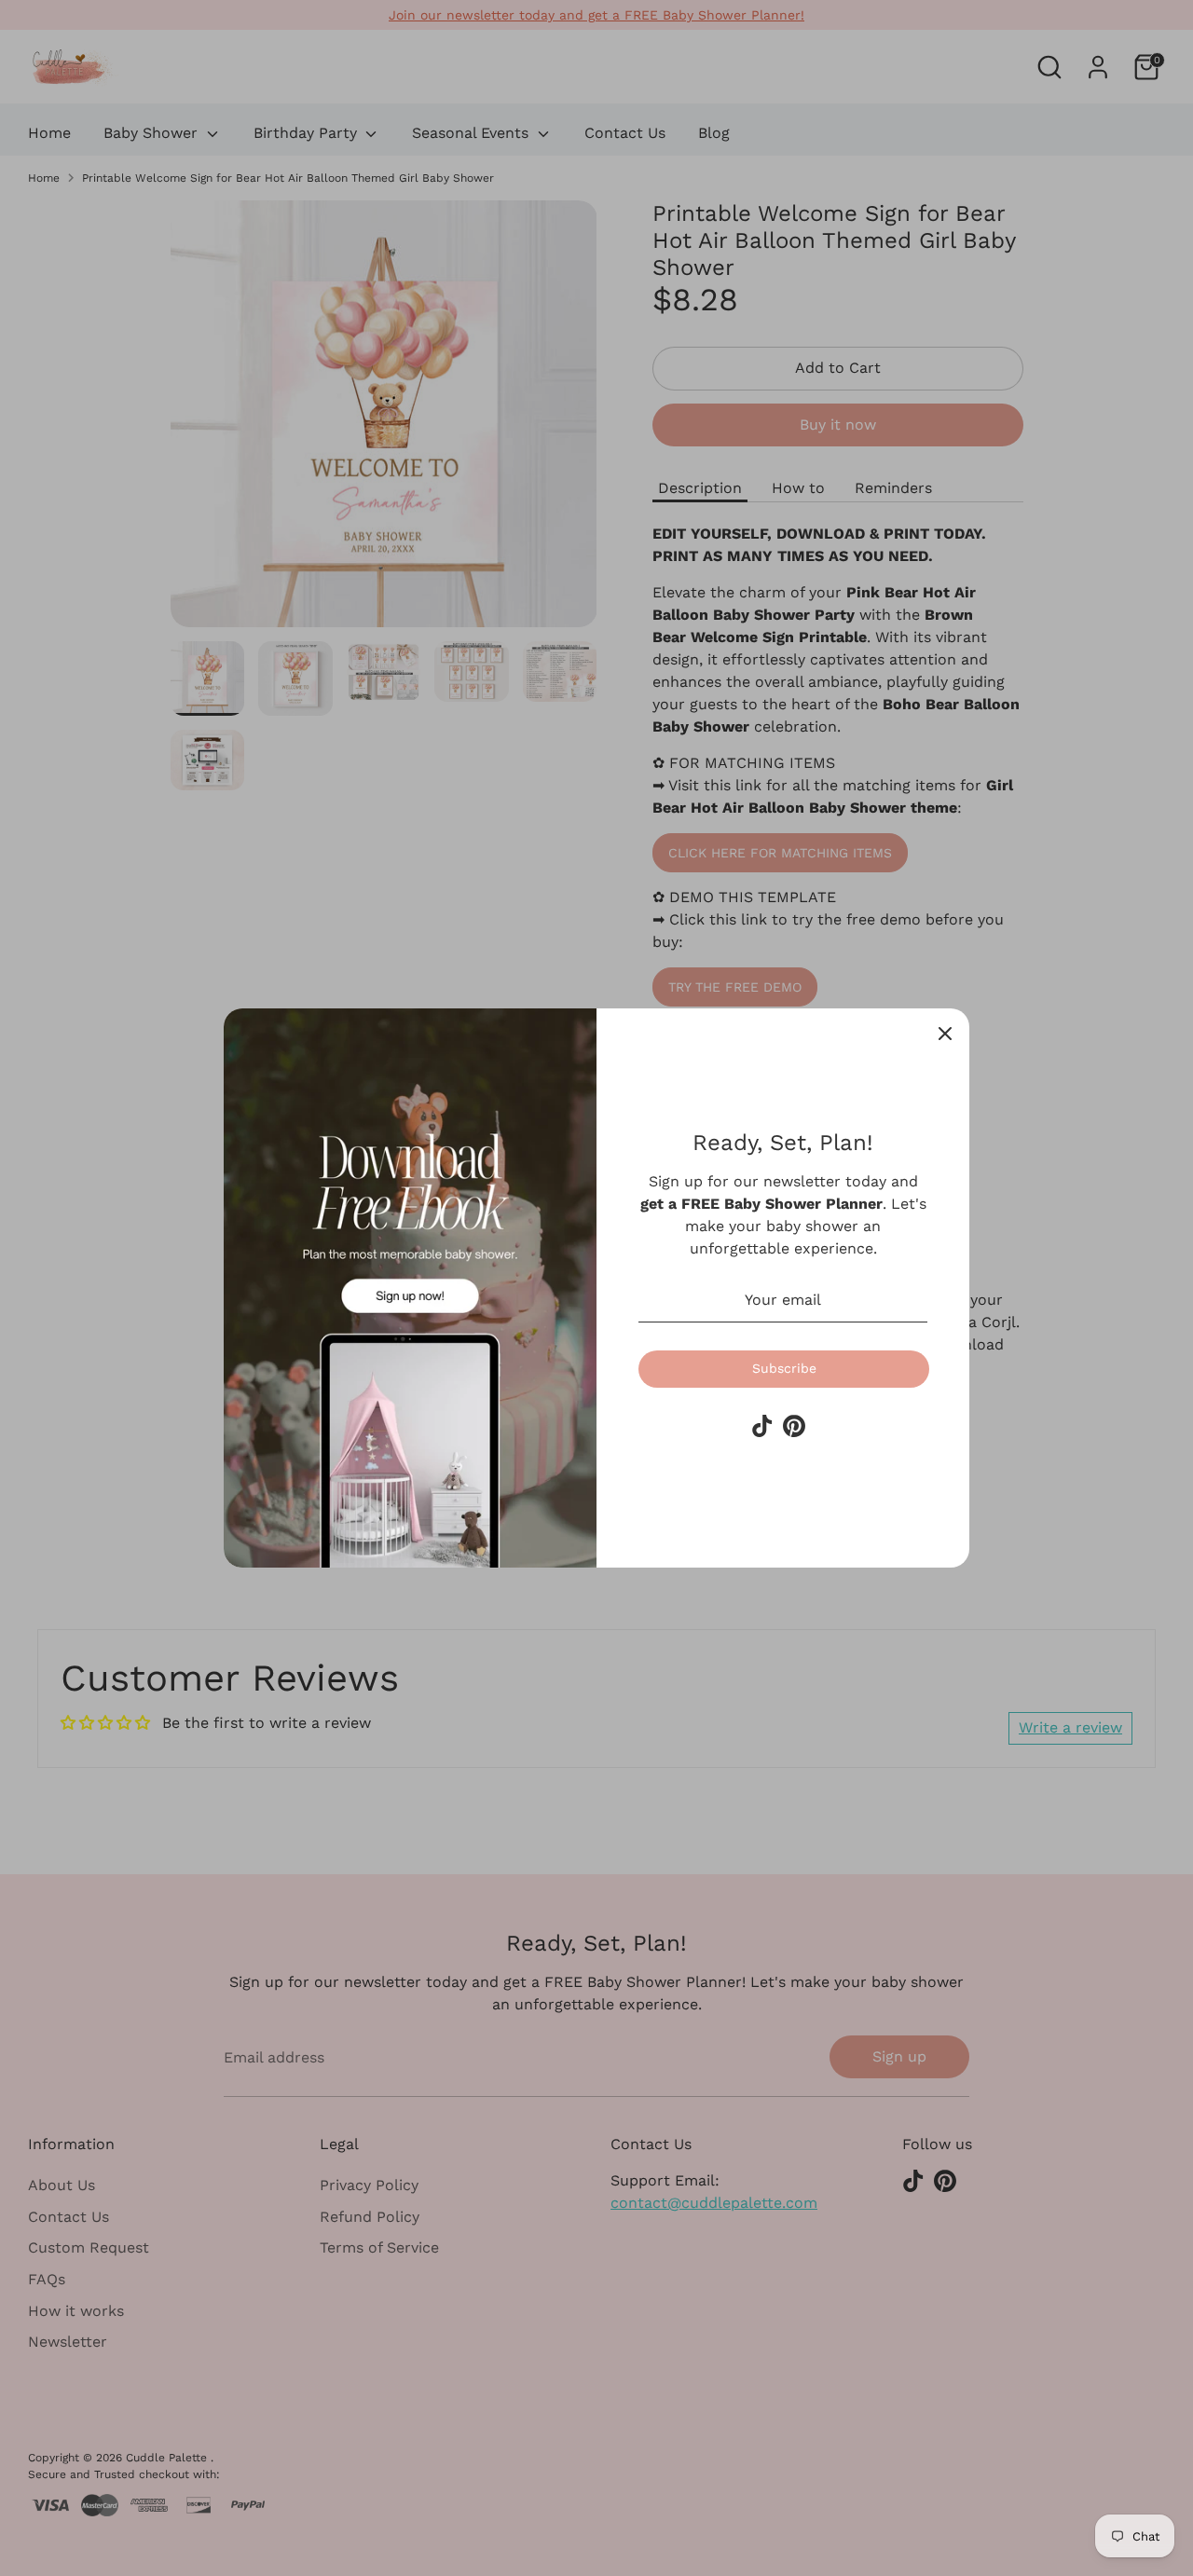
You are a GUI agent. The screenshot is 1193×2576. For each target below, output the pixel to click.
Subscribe (784, 1368)
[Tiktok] (762, 1426)
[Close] (945, 1033)
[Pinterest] (794, 1426)
